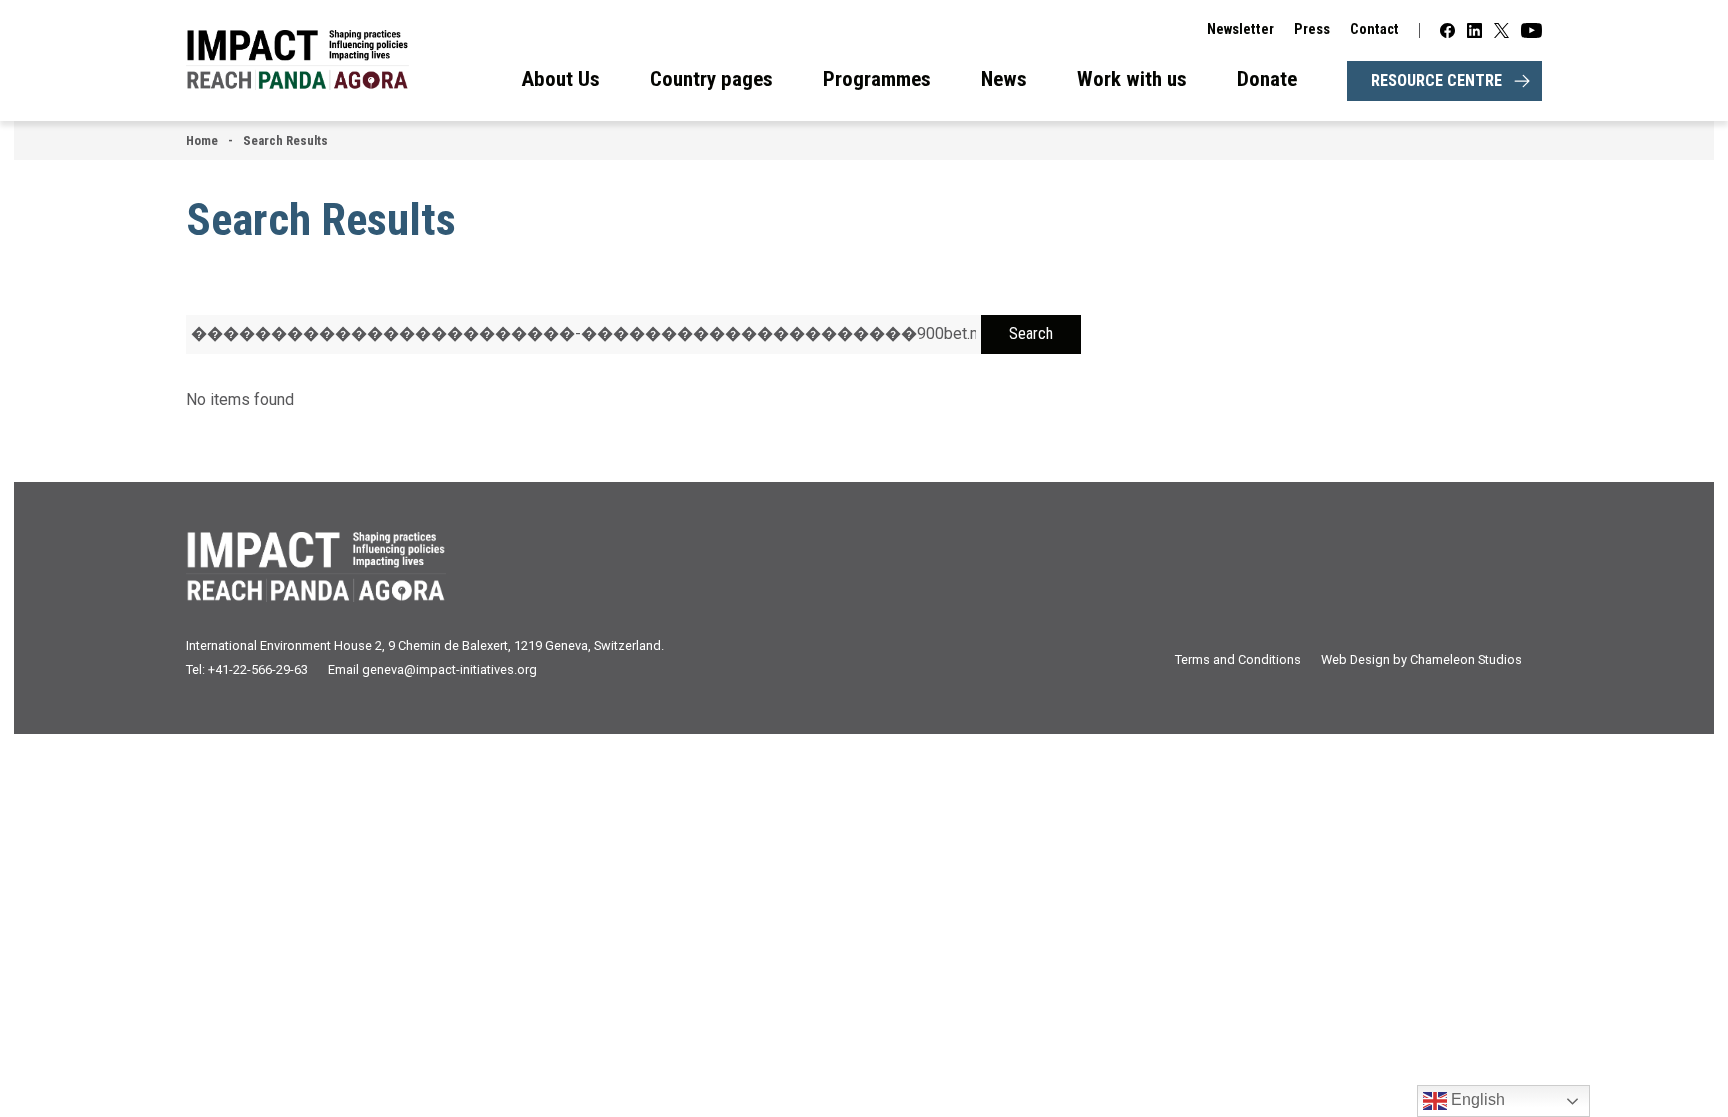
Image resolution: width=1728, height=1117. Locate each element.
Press (1312, 29)
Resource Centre (1436, 80)
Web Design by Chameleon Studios (1421, 659)
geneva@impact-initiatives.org (449, 669)
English (1476, 1099)
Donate (1267, 79)
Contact (1374, 29)
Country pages (711, 79)
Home (202, 140)
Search (1031, 333)
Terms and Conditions (1238, 659)
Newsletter (1240, 29)
